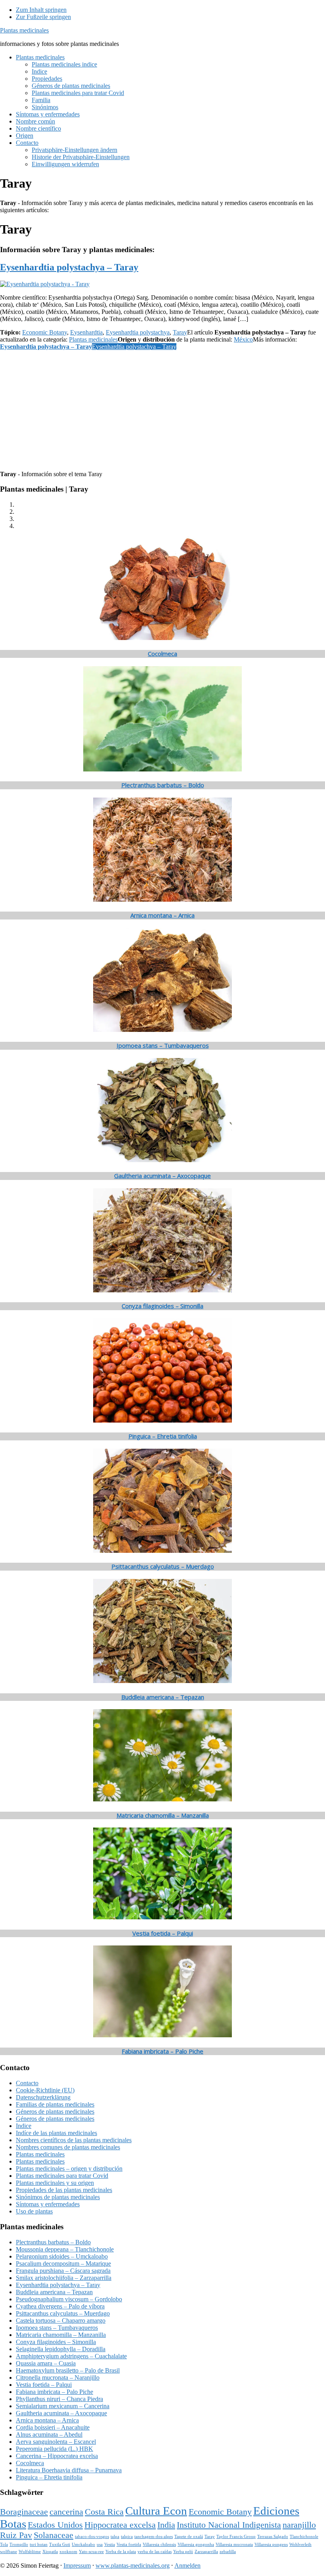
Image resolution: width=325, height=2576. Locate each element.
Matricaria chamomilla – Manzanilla (163, 1815)
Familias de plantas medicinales (55, 2104)
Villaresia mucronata (234, 2545)
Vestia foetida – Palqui (163, 1933)
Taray (180, 332)
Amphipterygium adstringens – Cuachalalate (71, 2356)
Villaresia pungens (271, 2545)
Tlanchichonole (304, 2537)
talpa (115, 2537)
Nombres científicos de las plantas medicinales (74, 2140)
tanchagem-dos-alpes (154, 2537)
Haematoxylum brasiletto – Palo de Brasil (68, 2370)
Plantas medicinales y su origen (55, 2183)
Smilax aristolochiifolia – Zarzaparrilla (64, 2278)
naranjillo (299, 2525)
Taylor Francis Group (236, 2537)
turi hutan (39, 2545)
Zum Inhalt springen (41, 10)
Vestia (110, 2545)
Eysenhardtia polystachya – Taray (69, 267)
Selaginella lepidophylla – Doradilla (61, 2349)
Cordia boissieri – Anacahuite (53, 2427)
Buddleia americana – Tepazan (163, 1697)
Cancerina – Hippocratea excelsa (57, 2456)
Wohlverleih (300, 2545)
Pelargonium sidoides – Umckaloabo (62, 2256)
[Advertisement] (162, 409)
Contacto (27, 2083)
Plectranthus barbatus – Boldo (163, 785)
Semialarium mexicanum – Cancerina (63, 2406)
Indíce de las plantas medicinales (56, 2133)
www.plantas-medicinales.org (133, 2566)
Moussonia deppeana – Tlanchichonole (65, 2249)
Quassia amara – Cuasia (46, 2363)
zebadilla (228, 2552)
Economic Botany (45, 332)
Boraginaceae (24, 2512)
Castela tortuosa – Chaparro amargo (61, 2320)
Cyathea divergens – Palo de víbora (60, 2306)
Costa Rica (104, 2512)
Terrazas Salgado (273, 2537)
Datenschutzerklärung (43, 2097)
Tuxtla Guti (60, 2545)
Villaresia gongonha (196, 2545)
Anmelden (187, 2566)
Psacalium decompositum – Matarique (63, 2263)
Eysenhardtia (86, 332)
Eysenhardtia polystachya (138, 332)
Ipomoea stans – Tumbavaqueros (163, 1045)
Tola (4, 2545)
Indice (24, 2126)
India (166, 2525)
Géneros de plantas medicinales (55, 2112)
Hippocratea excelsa (120, 2525)
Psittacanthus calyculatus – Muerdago (163, 1566)
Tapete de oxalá (189, 2537)
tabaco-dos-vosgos (92, 2537)
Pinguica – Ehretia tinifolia (163, 1436)
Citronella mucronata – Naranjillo (58, 2377)
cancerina (66, 2512)
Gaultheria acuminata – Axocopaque (162, 1176)
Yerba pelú (183, 2552)
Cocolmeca (162, 653)
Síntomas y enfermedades (48, 2204)
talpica (127, 2537)
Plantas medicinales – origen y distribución (69, 2169)
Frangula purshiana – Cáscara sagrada (63, 2271)
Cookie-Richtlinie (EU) (45, 2090)
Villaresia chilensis (159, 2545)
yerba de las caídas (155, 2552)
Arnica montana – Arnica (162, 915)
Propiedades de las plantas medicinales (64, 2190)
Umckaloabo (83, 2545)
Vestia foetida (129, 2545)
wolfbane (9, 2552)
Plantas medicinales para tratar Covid (62, 2176)
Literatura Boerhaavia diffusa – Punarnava (69, 2470)
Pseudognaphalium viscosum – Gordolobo (69, 2299)
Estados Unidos (55, 2525)
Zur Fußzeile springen (43, 17)
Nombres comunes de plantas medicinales (68, 2147)
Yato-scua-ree (91, 2552)
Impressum (77, 2566)
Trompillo (19, 2545)
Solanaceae (54, 2535)
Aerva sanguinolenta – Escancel (56, 2442)
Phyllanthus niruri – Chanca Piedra (59, 2399)
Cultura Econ (156, 2511)
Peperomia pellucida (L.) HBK (54, 2449)
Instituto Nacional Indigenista (229, 2525)
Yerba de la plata (121, 2552)
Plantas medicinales (24, 30)
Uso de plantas (34, 2211)
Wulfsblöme (30, 2552)
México (243, 339)
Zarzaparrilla (206, 2552)
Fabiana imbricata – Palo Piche (162, 2051)
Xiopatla (50, 2552)
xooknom (68, 2552)
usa (100, 2545)
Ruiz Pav (16, 2535)
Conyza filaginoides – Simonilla (162, 1306)
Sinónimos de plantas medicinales (58, 2197)
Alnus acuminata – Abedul (49, 2434)
